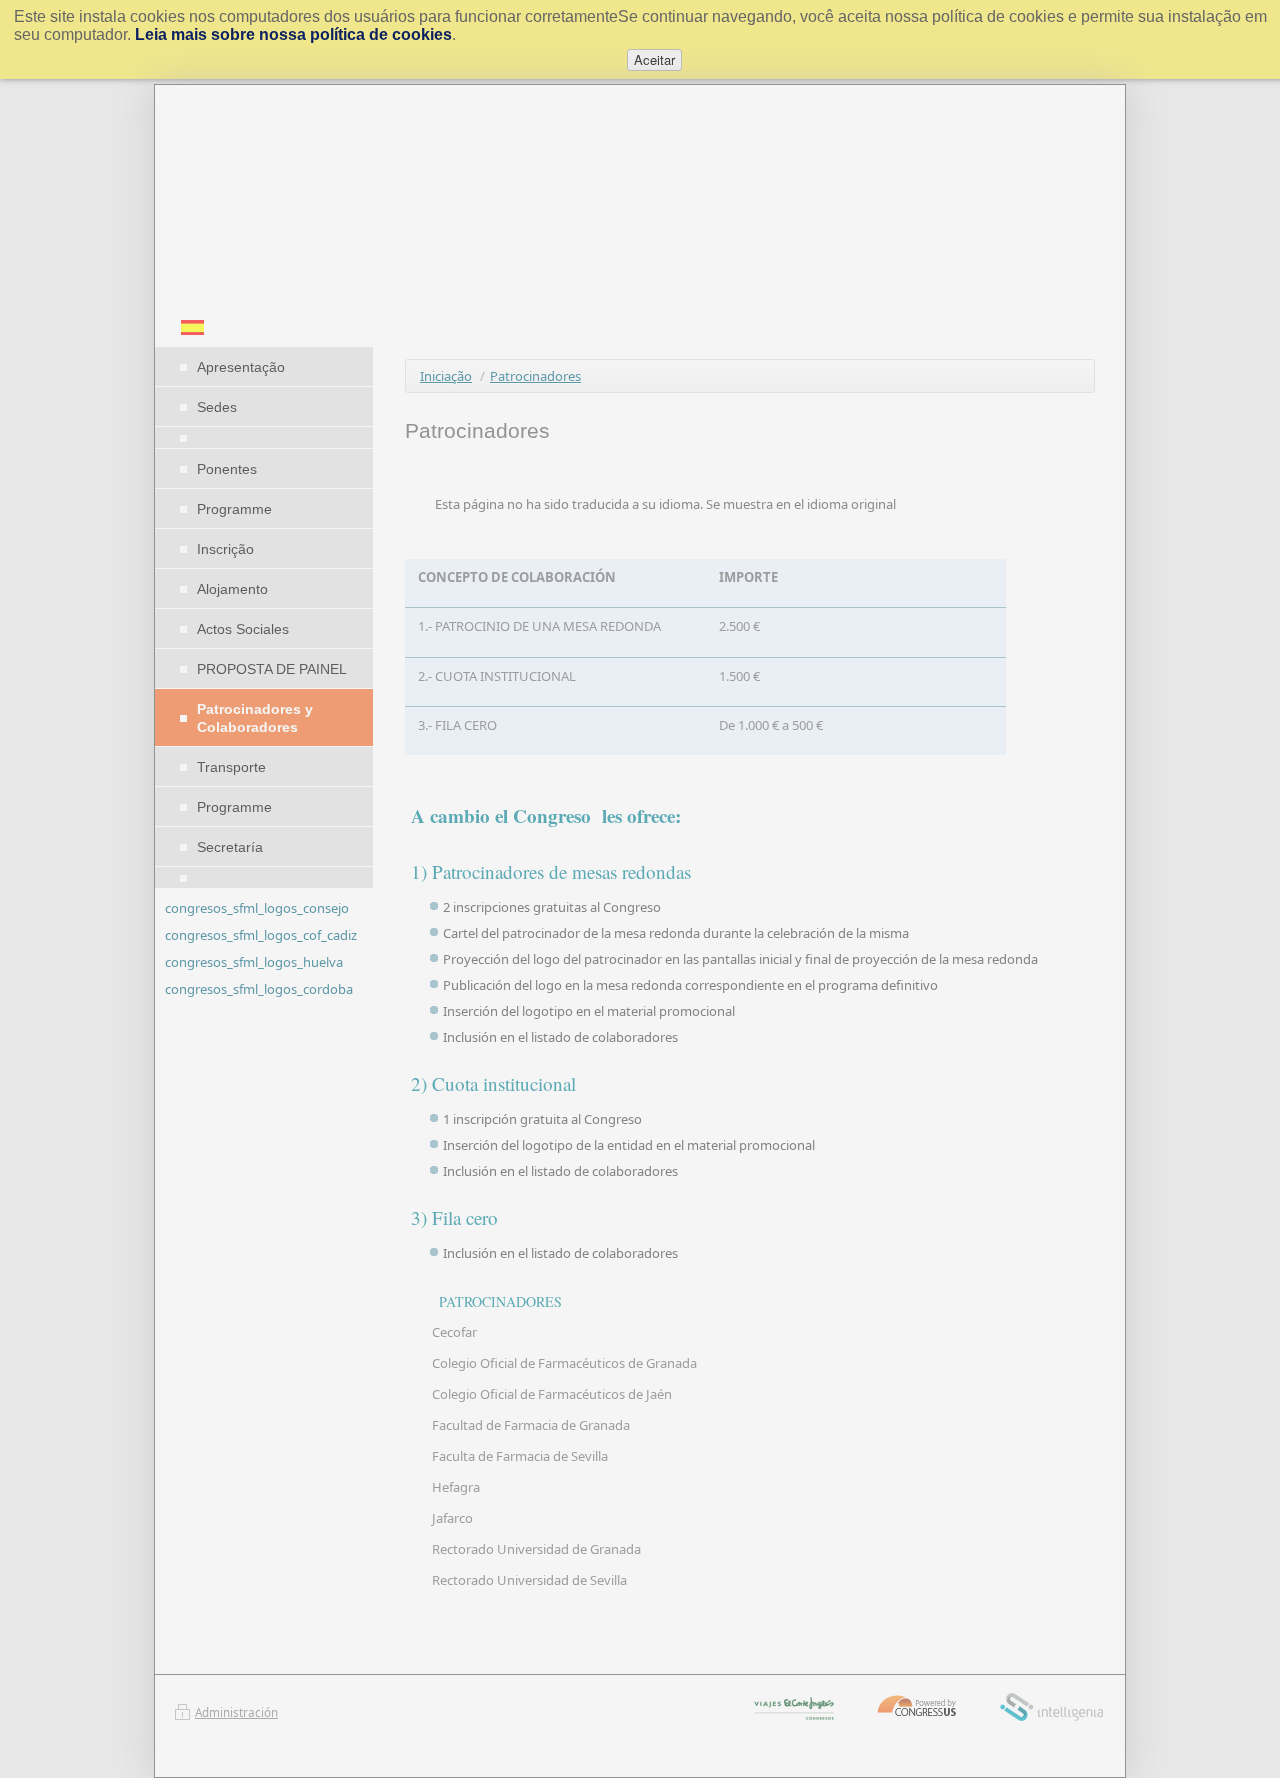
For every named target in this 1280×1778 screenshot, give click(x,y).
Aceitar (654, 59)
